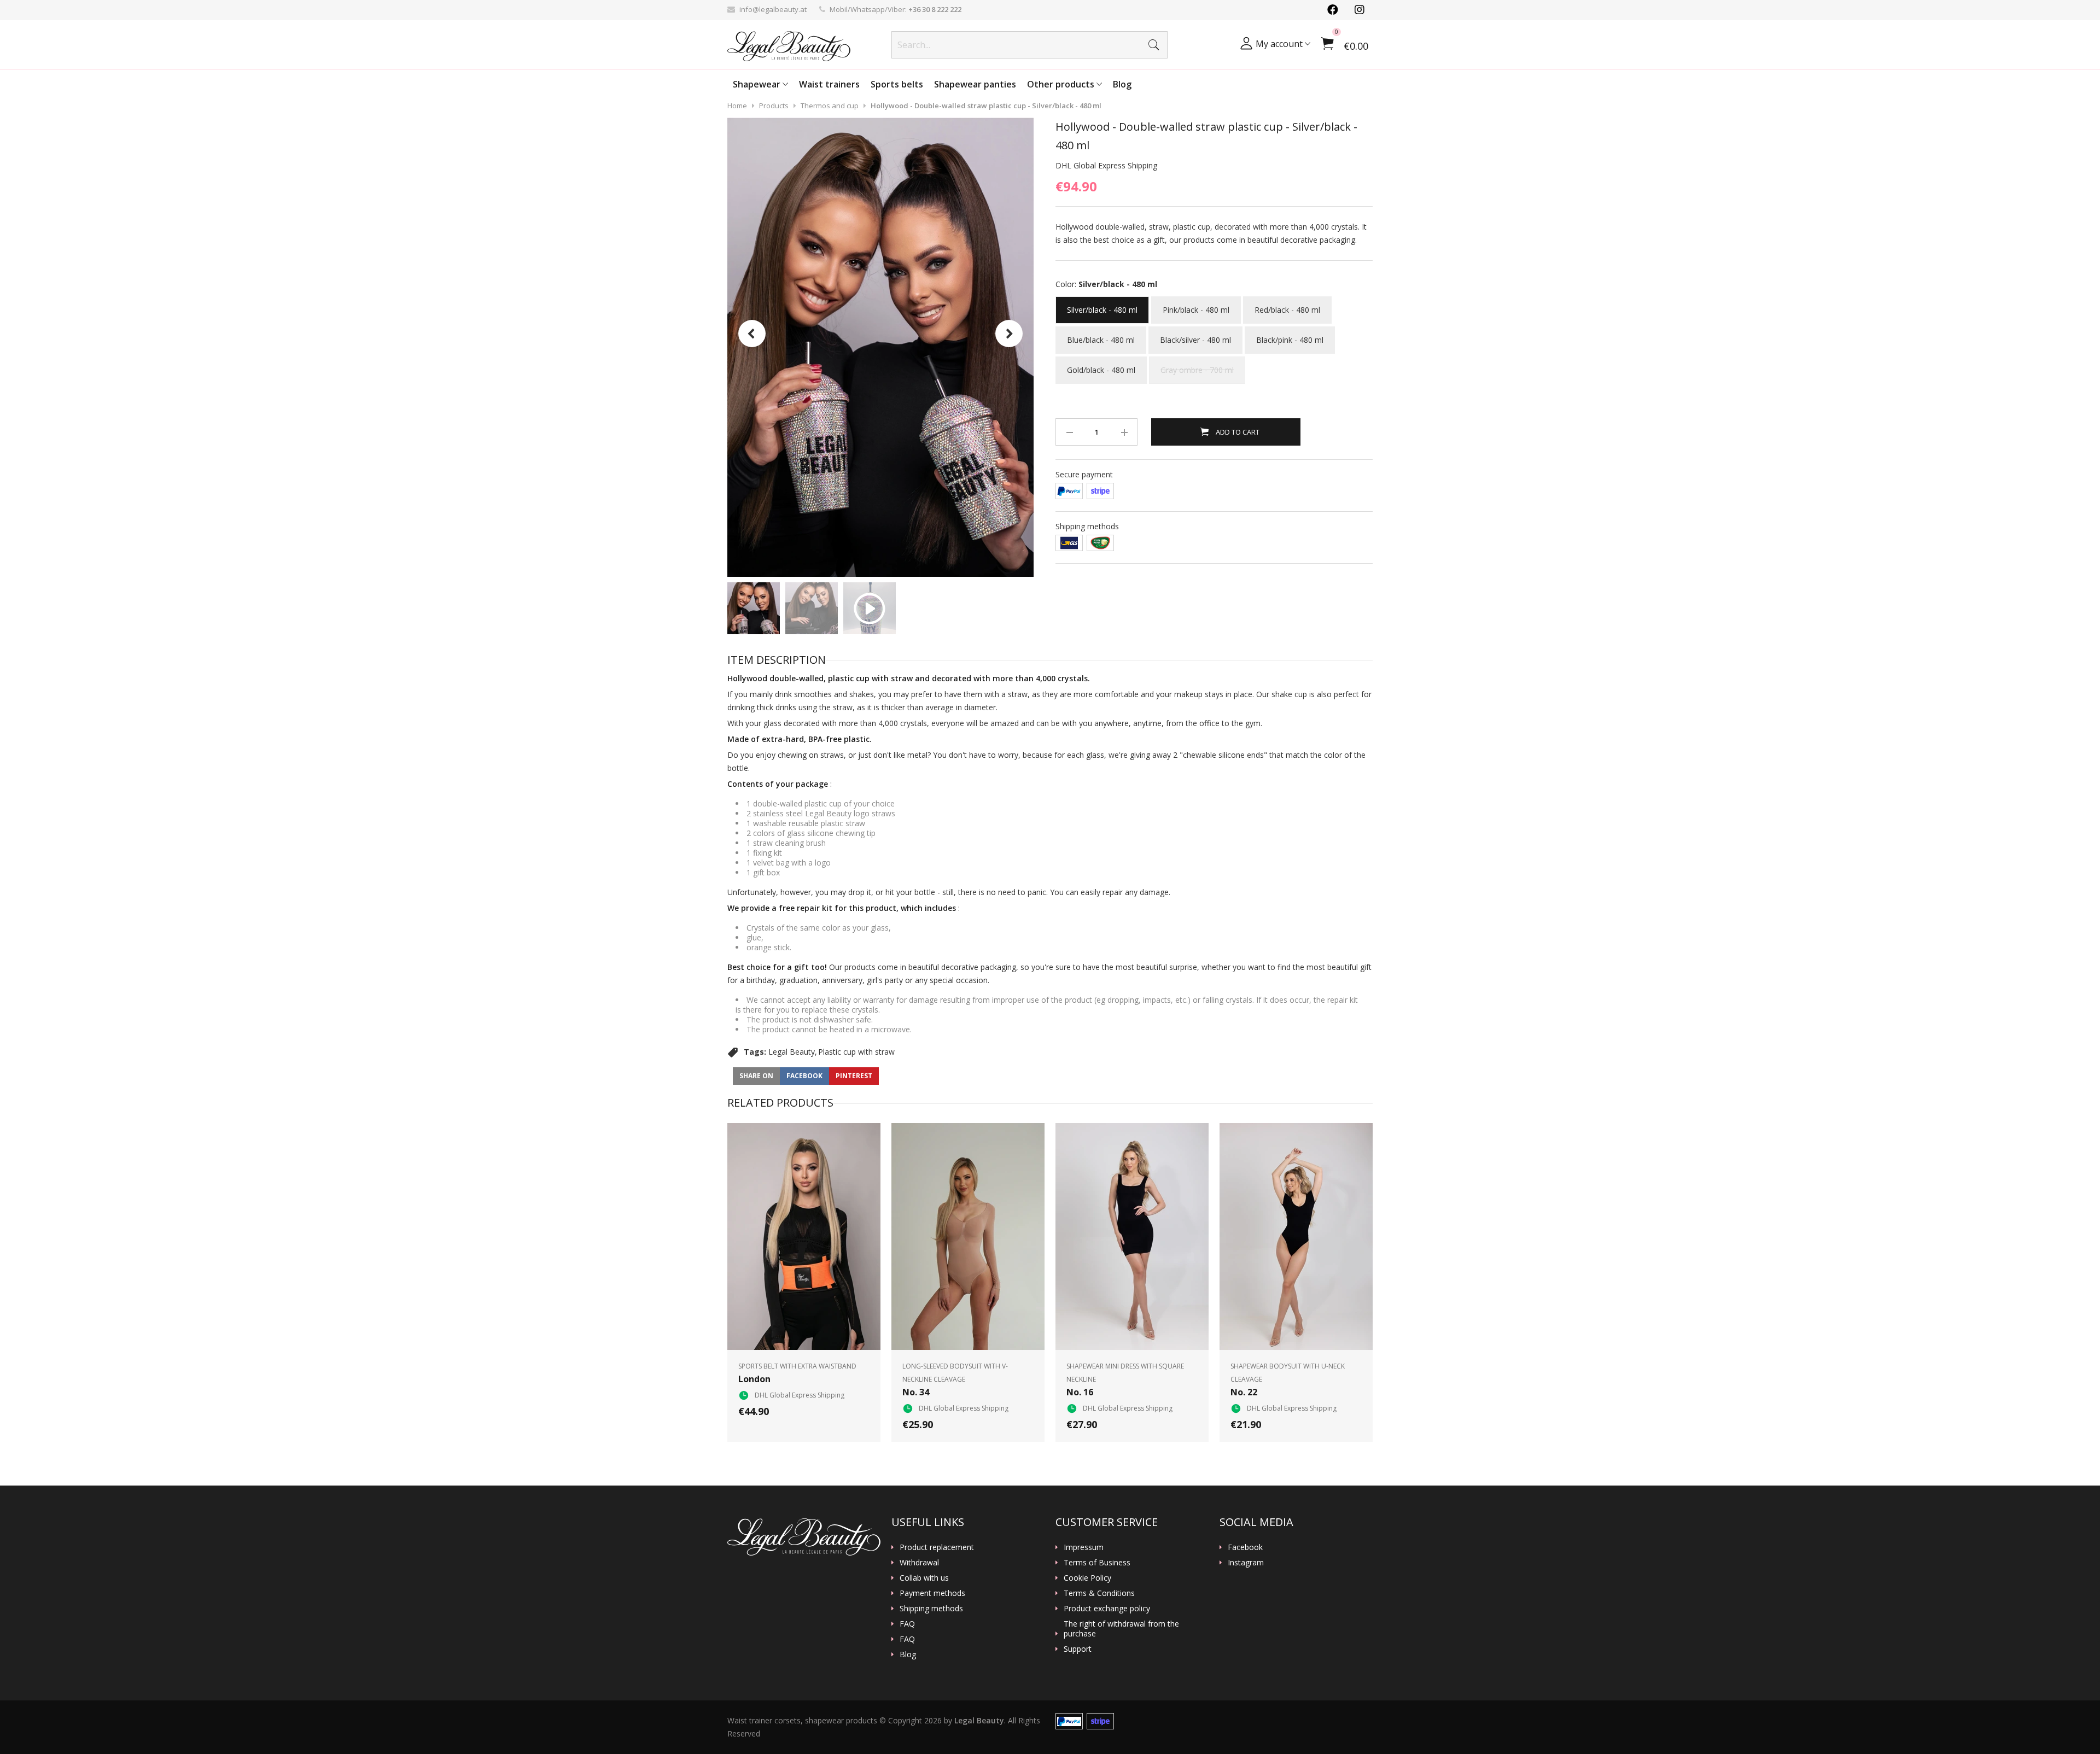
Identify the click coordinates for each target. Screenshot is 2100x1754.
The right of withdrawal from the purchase (1121, 1629)
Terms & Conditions (1099, 1593)
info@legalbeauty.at (773, 9)
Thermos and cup (830, 106)
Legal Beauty (792, 1052)
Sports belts (897, 84)
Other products (1062, 84)
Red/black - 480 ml (1287, 306)
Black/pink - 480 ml (1290, 336)
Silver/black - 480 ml (1102, 306)
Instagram (1246, 1563)
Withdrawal (919, 1563)
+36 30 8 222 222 (935, 9)
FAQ (907, 1624)
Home (737, 106)
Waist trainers (829, 84)
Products (774, 106)
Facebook (1245, 1547)
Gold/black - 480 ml (1101, 366)
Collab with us (924, 1578)
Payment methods (932, 1593)
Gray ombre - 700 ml (1197, 366)
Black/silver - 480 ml (1195, 336)
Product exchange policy (1107, 1609)
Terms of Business (1097, 1563)
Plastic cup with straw (856, 1052)
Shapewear (758, 84)
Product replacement (937, 1547)
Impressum (1084, 1547)
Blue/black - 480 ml (1101, 336)
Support (1078, 1649)
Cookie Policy (1087, 1578)
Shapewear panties (975, 84)
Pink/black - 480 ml (1196, 306)
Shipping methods (931, 1609)
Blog (1122, 84)
